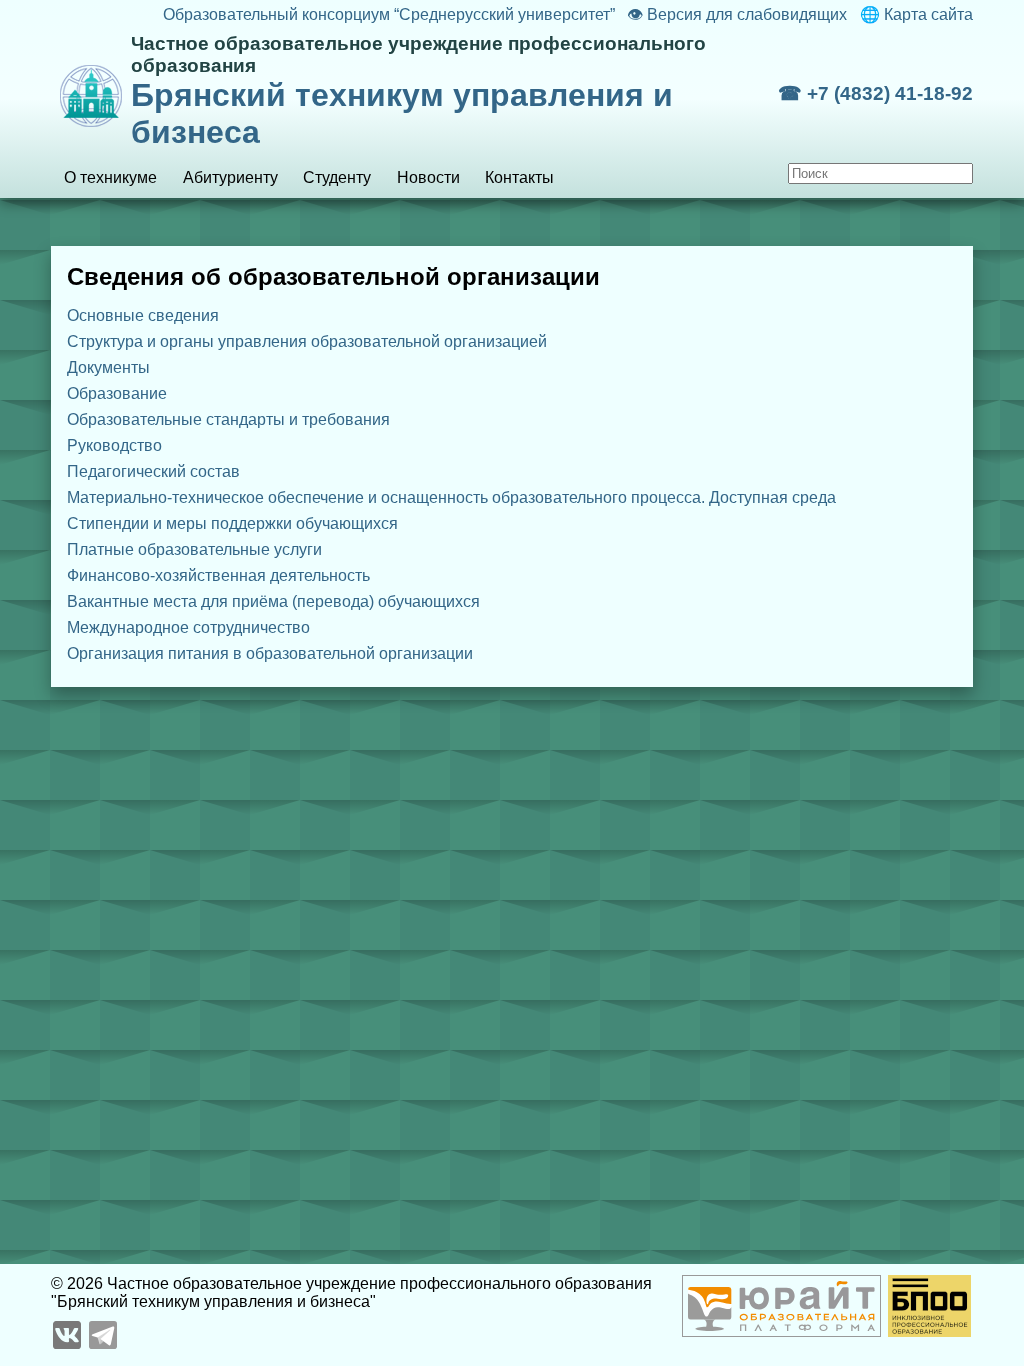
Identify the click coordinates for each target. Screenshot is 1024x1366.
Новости (428, 177)
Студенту (337, 177)
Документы (108, 367)
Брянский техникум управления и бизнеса (418, 91)
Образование (117, 393)
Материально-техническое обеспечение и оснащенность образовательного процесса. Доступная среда (451, 497)
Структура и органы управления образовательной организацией (307, 341)
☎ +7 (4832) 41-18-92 (875, 93)
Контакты (519, 177)
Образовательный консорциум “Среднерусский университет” (388, 14)
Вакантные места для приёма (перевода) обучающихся (273, 601)
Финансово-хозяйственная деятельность (218, 575)
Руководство (114, 445)
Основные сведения (143, 315)
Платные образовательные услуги (194, 549)
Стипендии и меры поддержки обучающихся (232, 523)
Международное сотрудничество (188, 627)
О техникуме (110, 177)
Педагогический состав (153, 471)
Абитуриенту (230, 177)
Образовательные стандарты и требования (228, 419)
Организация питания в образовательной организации (270, 653)
